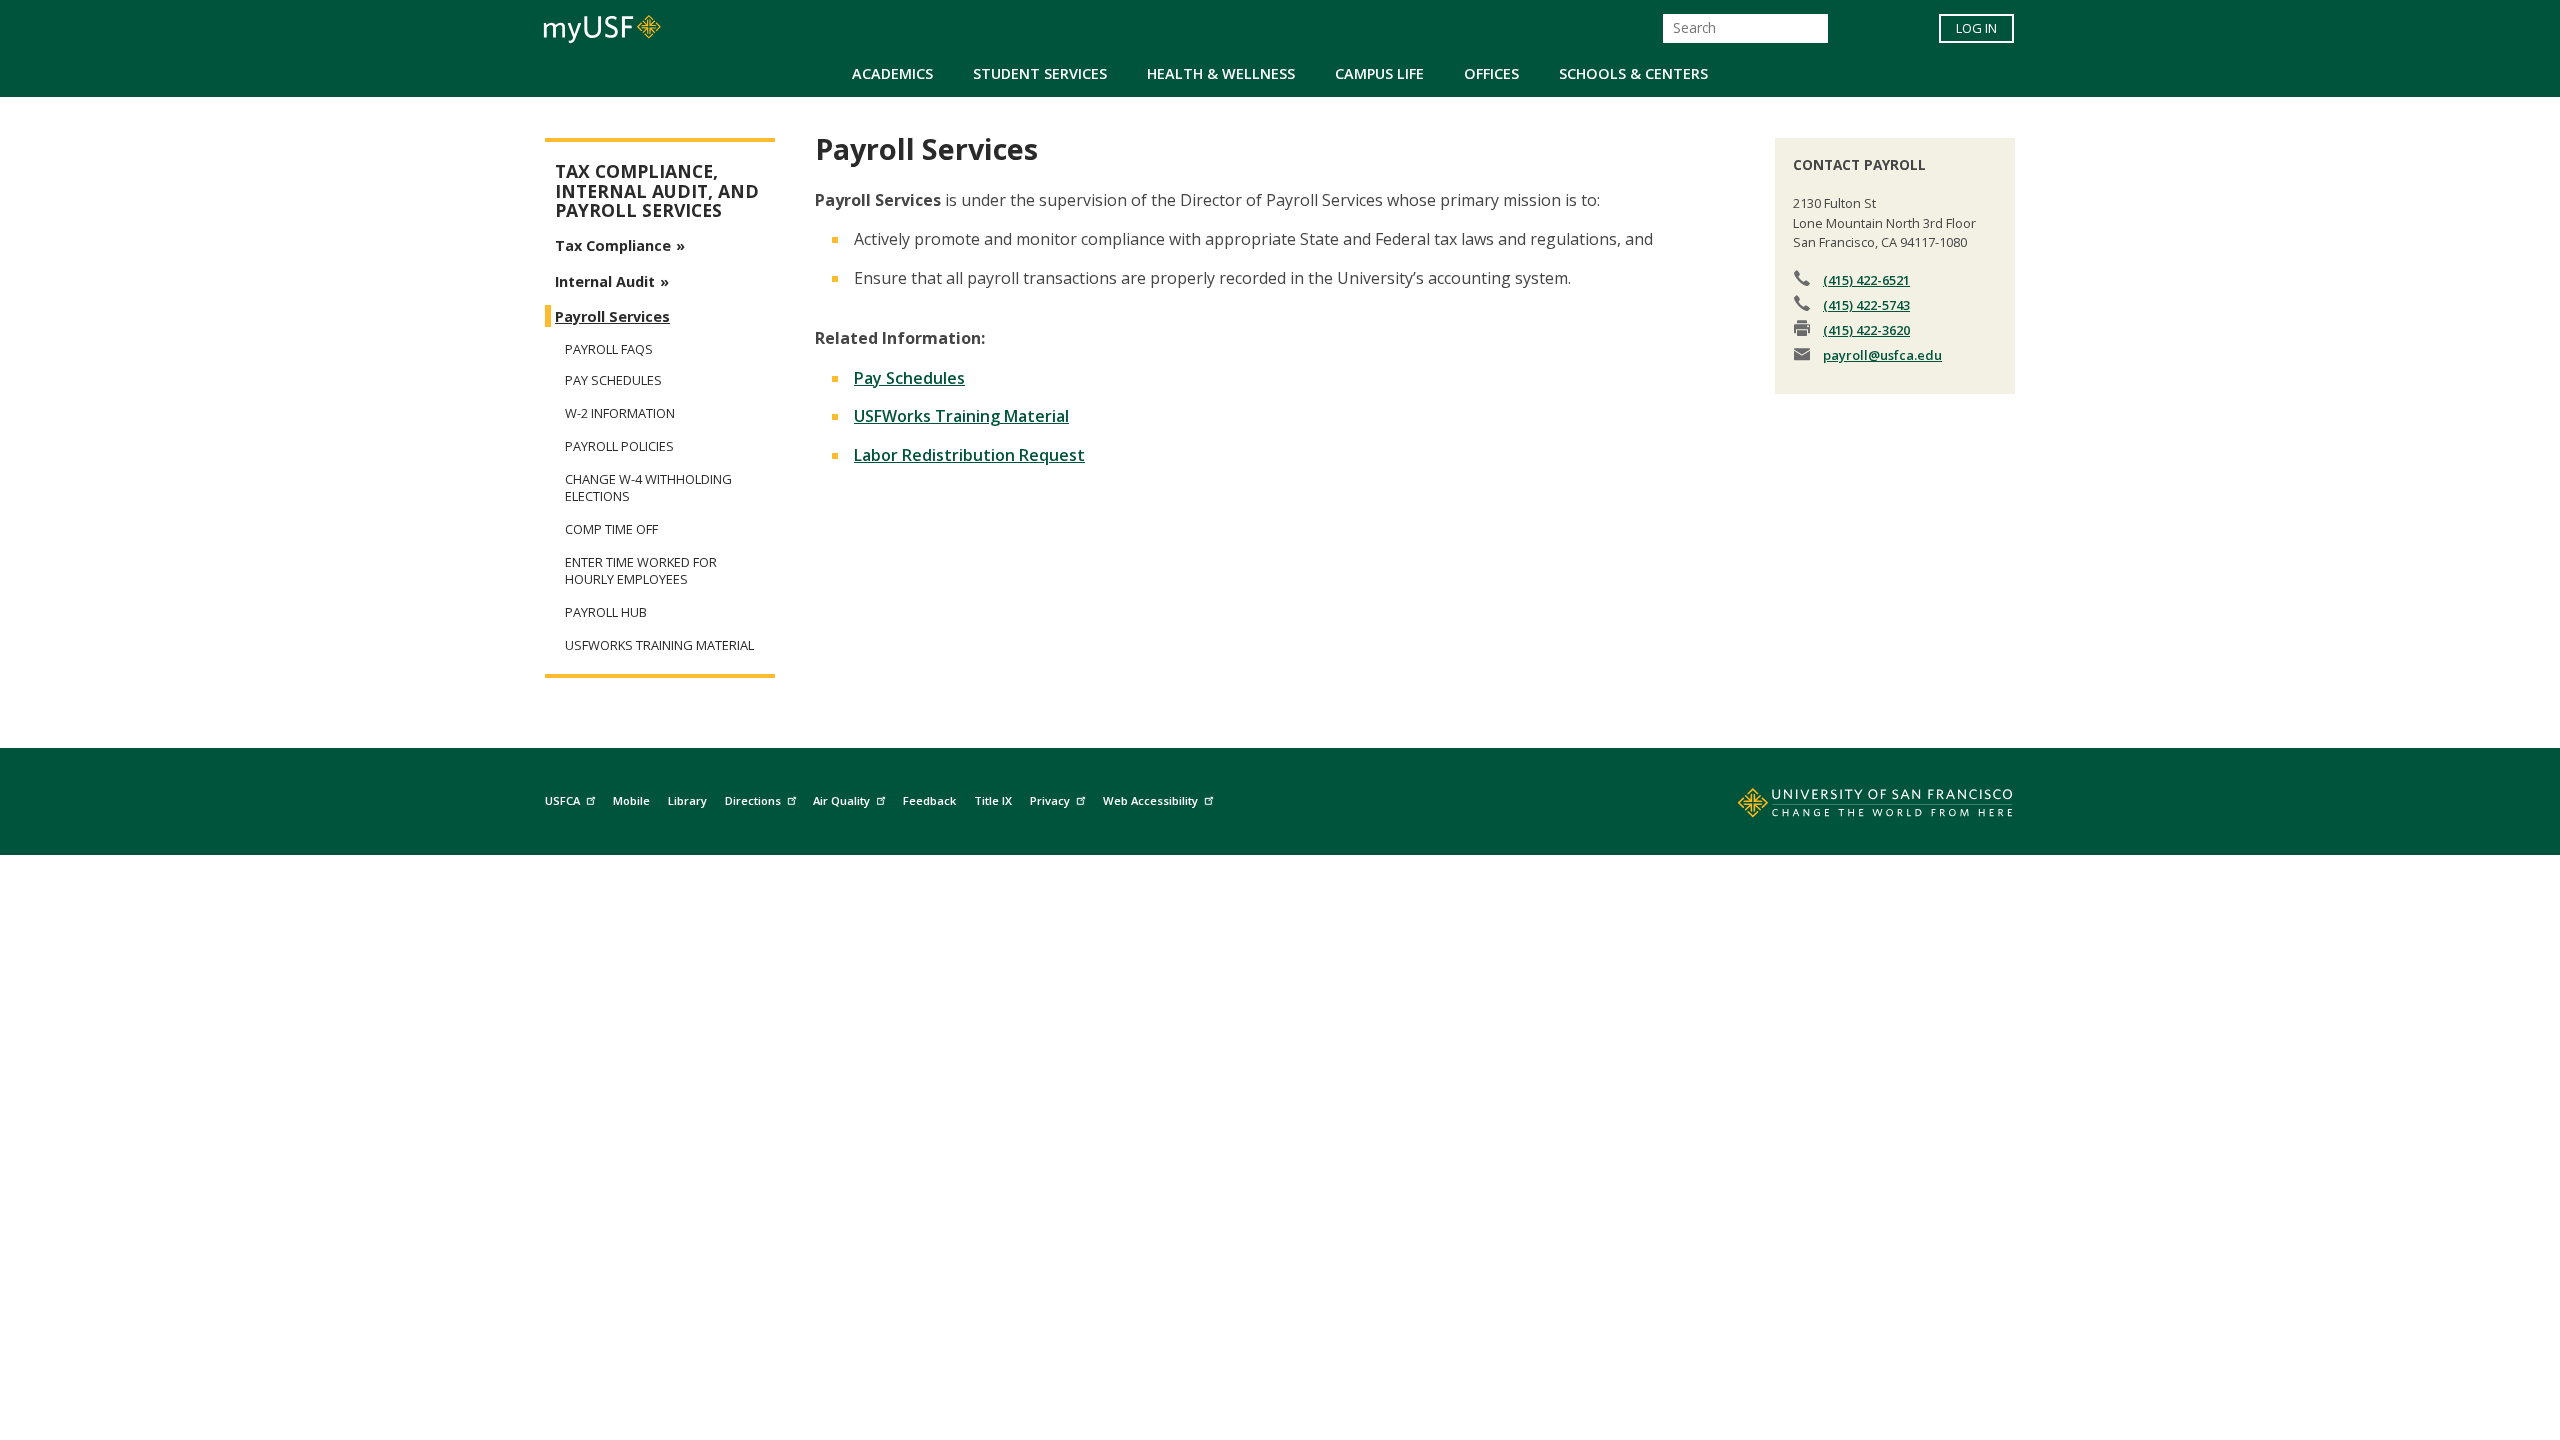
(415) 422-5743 (1866, 305)
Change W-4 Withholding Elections (648, 488)
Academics (892, 73)
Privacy (1050, 800)
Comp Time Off (611, 529)
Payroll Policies (619, 446)
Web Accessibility (1150, 800)
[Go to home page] (1853, 807)
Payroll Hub (606, 612)
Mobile (631, 800)
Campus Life (1379, 73)
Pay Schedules (909, 378)
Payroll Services (612, 316)
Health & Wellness (1221, 73)
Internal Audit (605, 281)
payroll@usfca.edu (1882, 355)
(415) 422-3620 (1866, 330)
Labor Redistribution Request (969, 455)
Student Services (1040, 73)
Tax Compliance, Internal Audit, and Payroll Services (657, 191)
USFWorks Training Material (961, 416)
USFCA (562, 800)
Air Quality (841, 800)
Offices (1491, 73)
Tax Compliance (613, 245)
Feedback (929, 800)
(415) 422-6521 (1866, 280)
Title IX (993, 800)
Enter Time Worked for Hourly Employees (641, 571)
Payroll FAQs (609, 349)
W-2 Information (620, 413)
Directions (753, 800)
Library (687, 800)
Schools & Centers (1633, 73)
